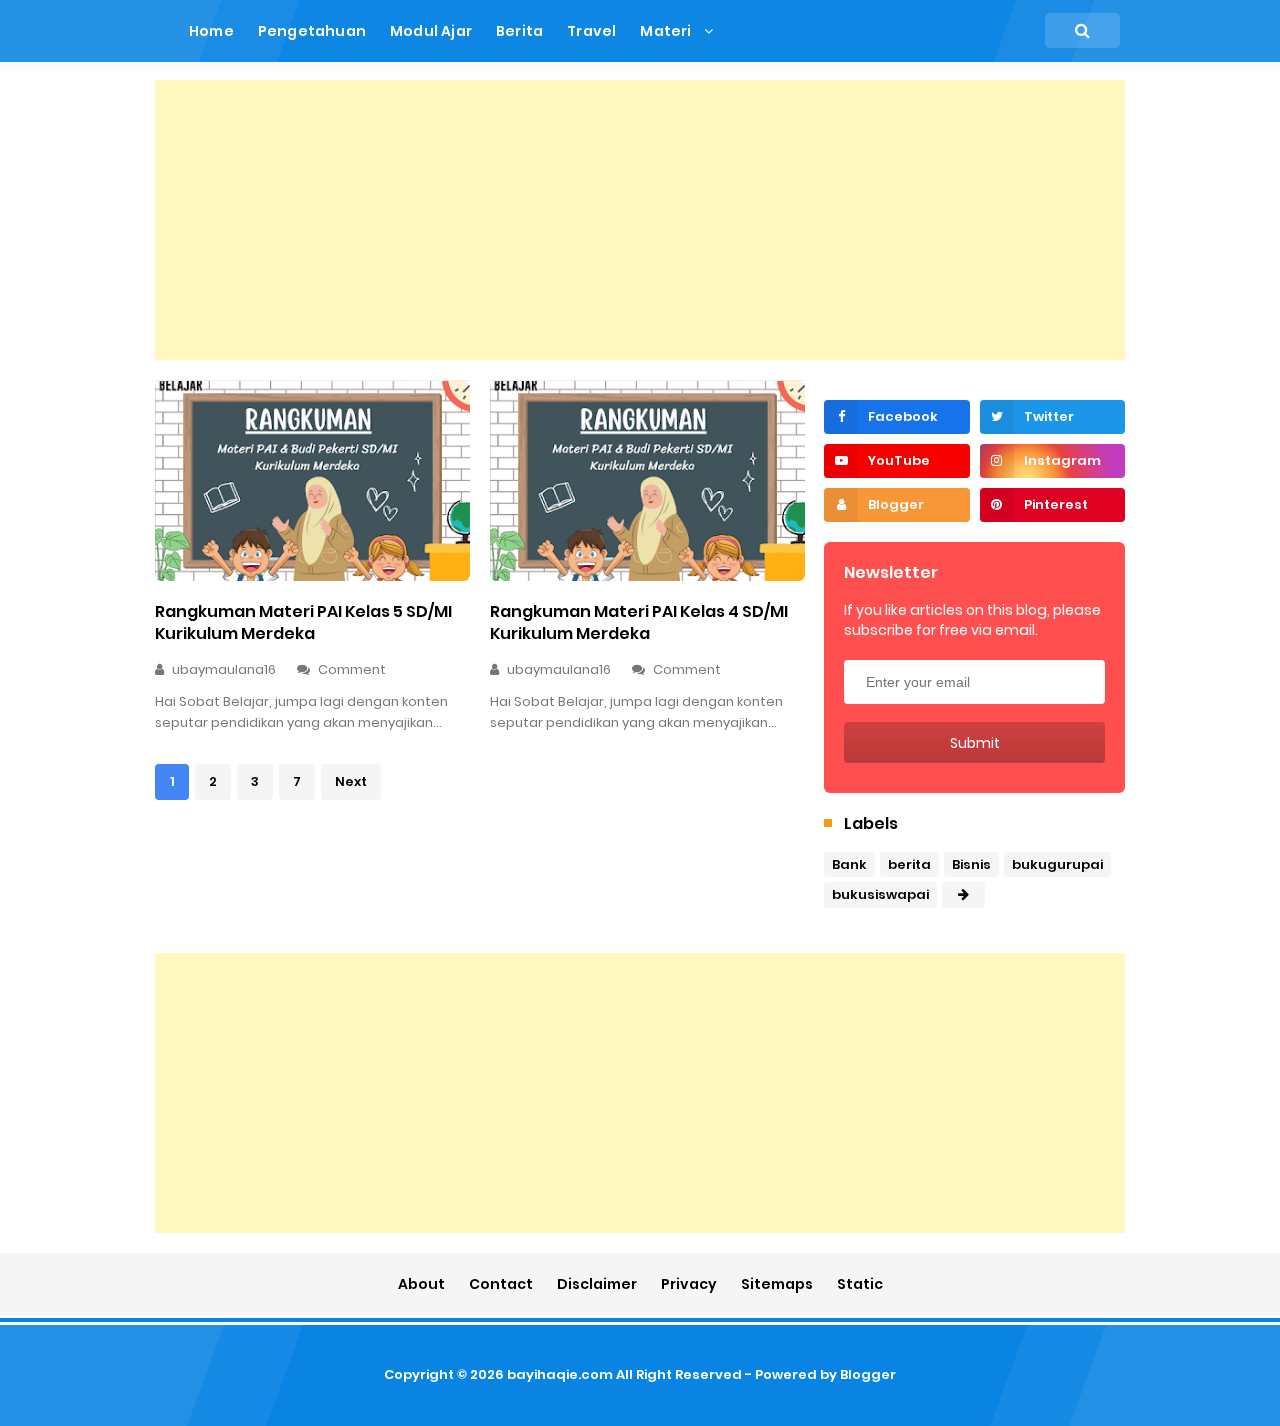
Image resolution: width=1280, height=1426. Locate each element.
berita (909, 864)
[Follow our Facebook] (896, 417)
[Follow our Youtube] (896, 461)
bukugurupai (1057, 864)
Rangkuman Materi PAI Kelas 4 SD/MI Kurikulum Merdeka (639, 622)
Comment (353, 669)
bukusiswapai (880, 894)
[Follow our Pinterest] (1052, 505)
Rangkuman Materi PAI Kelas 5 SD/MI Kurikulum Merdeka (303, 622)
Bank (849, 864)
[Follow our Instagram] (1052, 461)
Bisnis (971, 864)
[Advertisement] (640, 220)
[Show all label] (963, 895)
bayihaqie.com (560, 1374)
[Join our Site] (896, 505)
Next (351, 781)
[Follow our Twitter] (1052, 417)
